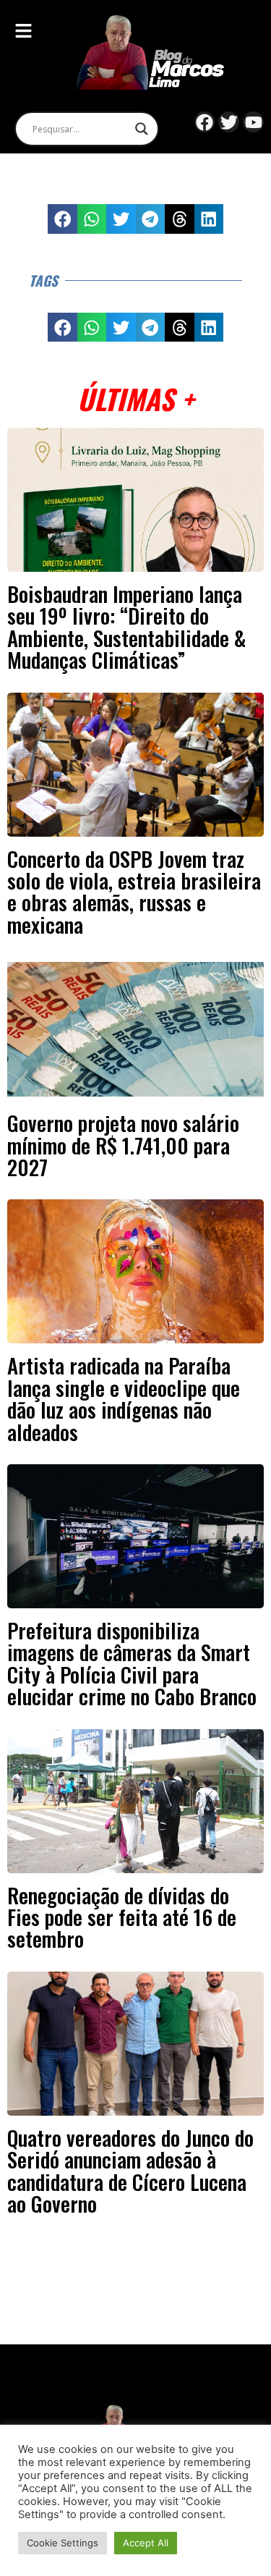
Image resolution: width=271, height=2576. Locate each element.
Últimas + (135, 398)
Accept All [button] (146, 2543)
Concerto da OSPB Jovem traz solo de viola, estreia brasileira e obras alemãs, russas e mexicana (134, 891)
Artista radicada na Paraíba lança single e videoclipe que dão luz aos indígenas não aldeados (124, 1398)
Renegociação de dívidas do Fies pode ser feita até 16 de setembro (122, 1917)
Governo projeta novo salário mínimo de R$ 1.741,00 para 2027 (123, 1145)
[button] (63, 219)
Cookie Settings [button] (63, 2543)
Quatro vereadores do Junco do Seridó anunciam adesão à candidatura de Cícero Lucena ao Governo (130, 2170)
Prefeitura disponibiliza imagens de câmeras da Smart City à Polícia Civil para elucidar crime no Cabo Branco (132, 1663)
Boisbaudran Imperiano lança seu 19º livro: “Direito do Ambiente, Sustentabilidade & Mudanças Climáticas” (126, 626)
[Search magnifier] (142, 129)
